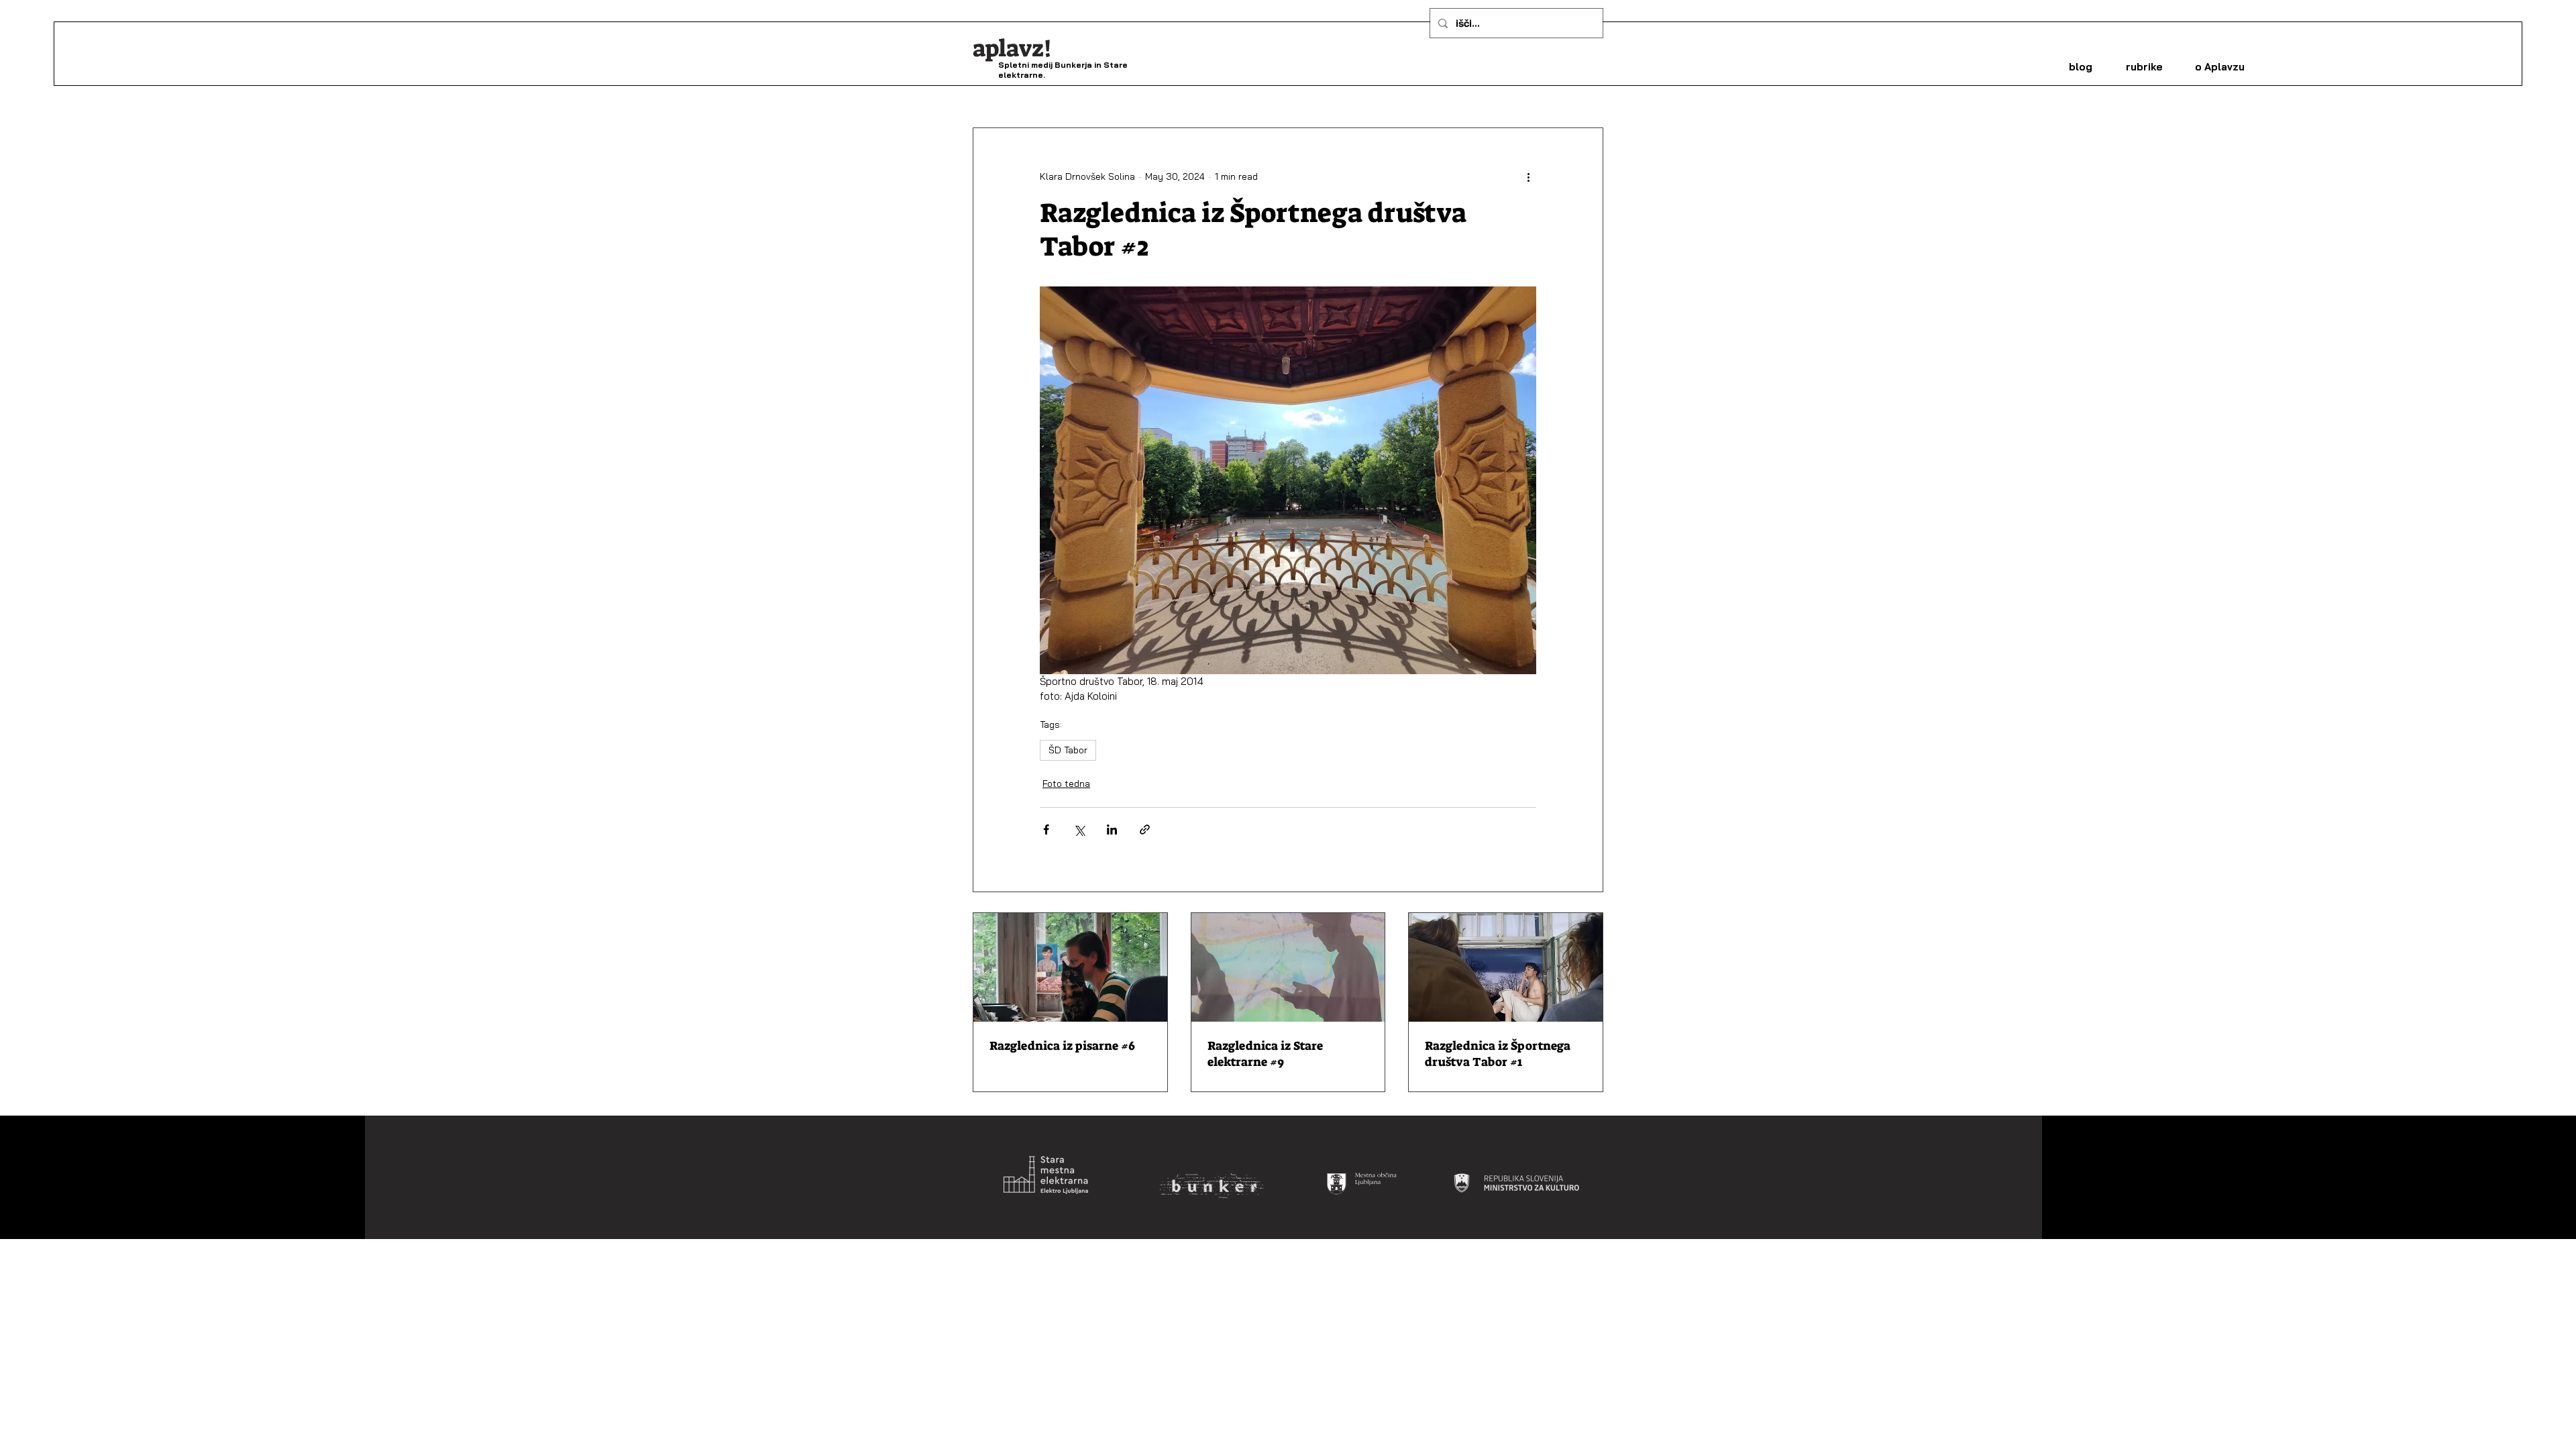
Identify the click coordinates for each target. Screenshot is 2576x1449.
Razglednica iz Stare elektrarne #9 (1265, 1054)
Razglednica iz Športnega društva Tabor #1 (1498, 1054)
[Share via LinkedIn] (1112, 829)
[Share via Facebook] (1046, 829)
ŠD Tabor (1068, 750)
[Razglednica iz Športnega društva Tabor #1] (1506, 967)
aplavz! (1012, 48)
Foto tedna (1066, 784)
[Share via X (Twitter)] (1079, 829)
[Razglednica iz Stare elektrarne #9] (1288, 967)
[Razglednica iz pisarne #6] (1070, 967)
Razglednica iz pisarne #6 (1062, 1046)
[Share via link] (1145, 829)
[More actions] (1528, 176)
